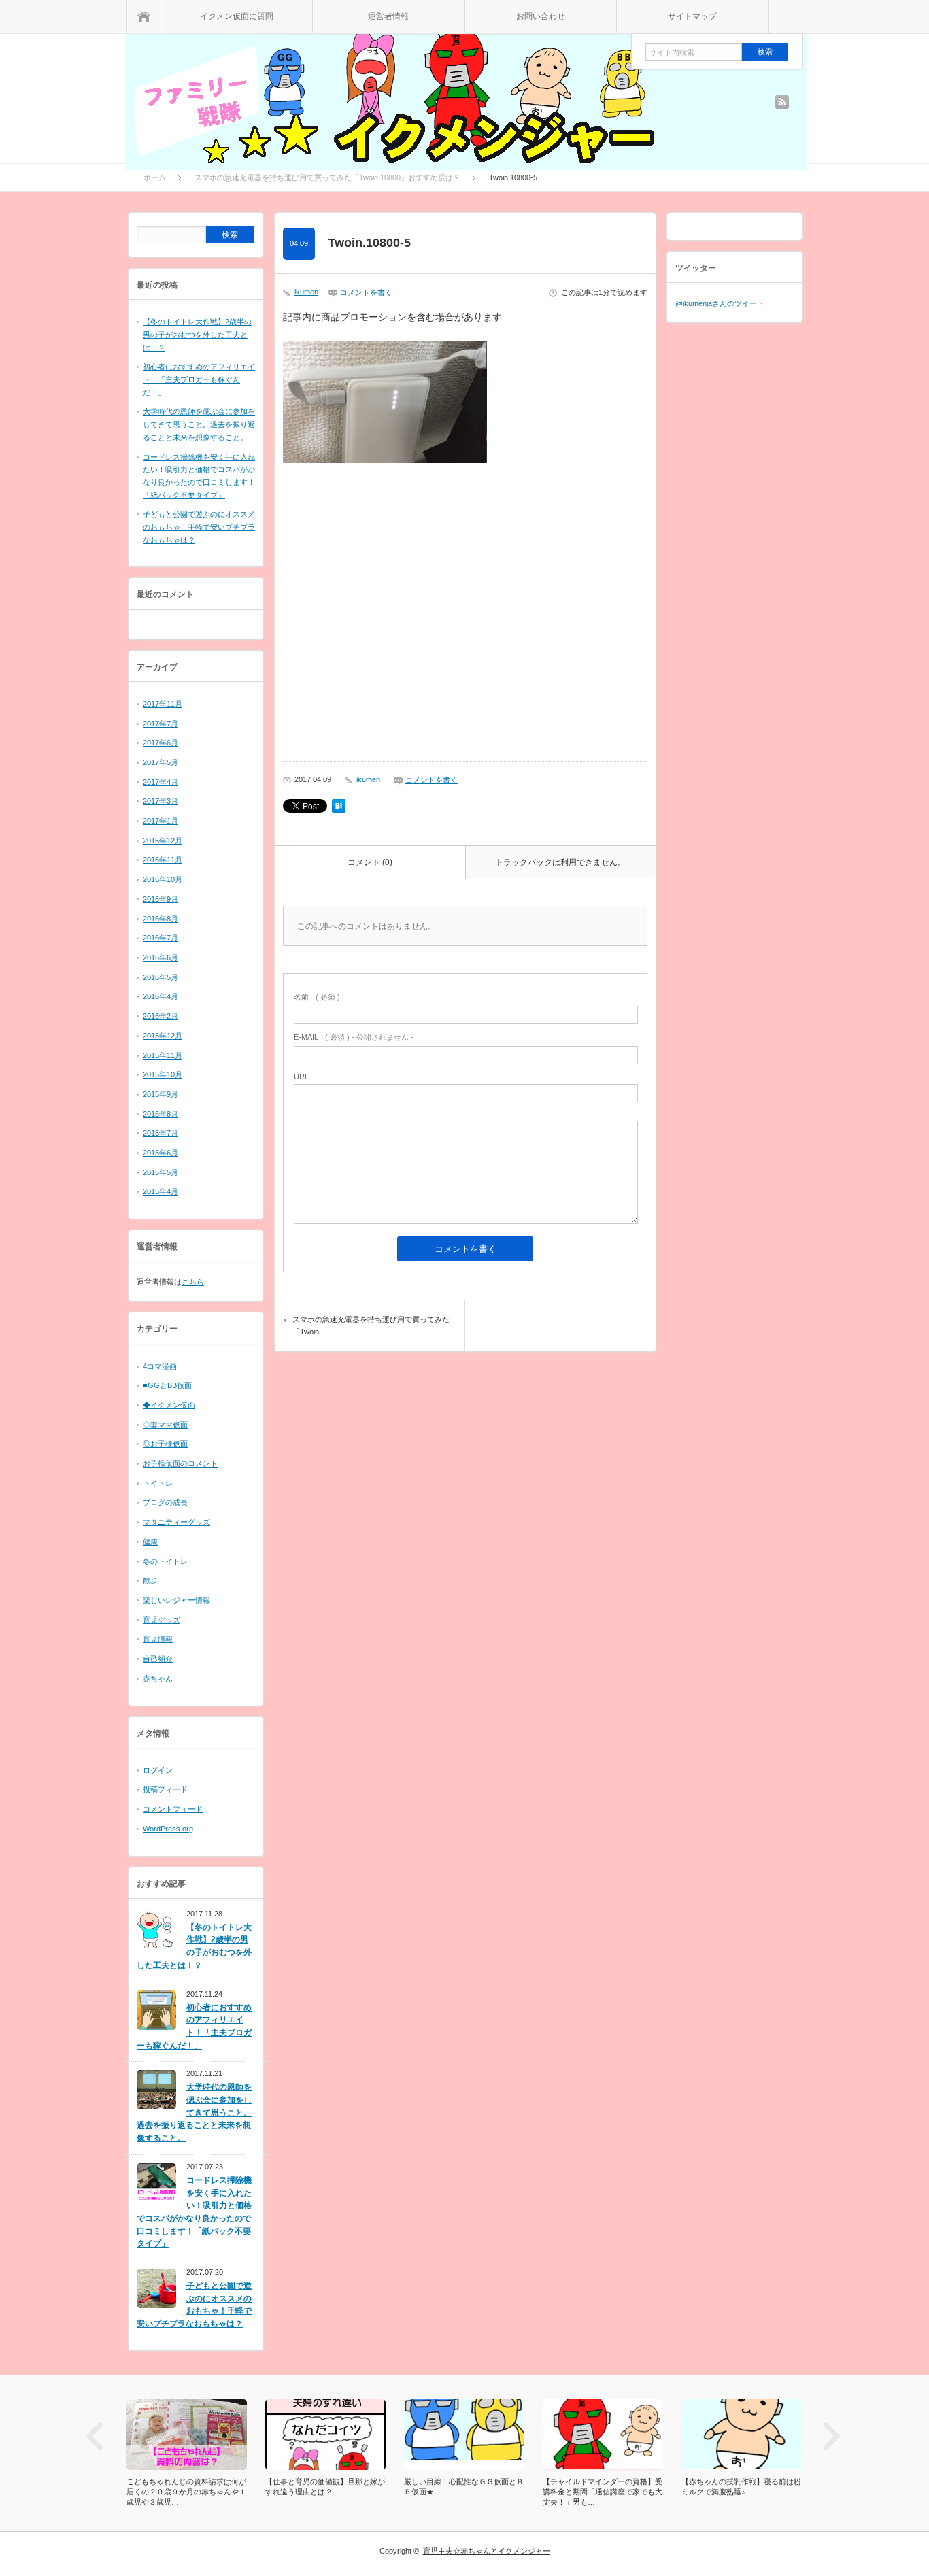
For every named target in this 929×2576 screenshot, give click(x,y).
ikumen (306, 292)
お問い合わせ (541, 16)
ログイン (158, 1770)
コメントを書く (366, 292)
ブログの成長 (165, 1502)
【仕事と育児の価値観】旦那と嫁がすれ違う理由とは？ (217, 2487)
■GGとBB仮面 (167, 1385)
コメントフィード (173, 1809)
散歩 (150, 1580)
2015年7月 (161, 1133)
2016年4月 (161, 996)
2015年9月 (161, 1094)
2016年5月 (161, 977)
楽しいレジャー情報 (176, 1600)
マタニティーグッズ (176, 1522)
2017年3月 (161, 801)
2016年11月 (163, 860)
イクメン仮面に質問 (237, 16)
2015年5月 (161, 1172)
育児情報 (158, 1639)
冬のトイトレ (165, 1561)
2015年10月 (163, 1074)
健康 (150, 1542)
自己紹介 (158, 1659)
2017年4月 (161, 782)
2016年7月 (161, 938)
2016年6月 (161, 957)
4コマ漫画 (160, 1366)
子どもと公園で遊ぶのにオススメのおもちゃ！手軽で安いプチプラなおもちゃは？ (199, 527)
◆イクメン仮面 (169, 1405)
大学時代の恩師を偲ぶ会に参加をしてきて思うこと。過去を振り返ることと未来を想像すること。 (199, 424)
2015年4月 (161, 1191)
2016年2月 (161, 1016)
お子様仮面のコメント (180, 1463)
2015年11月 (163, 1055)
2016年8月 (161, 919)
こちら (193, 1282)
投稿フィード (165, 1789)
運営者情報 (388, 16)
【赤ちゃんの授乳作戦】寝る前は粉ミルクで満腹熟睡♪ (633, 2487)
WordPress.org (168, 1829)
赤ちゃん (158, 1678)
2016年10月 (163, 879)
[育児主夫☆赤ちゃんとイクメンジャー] (467, 87)
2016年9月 (161, 899)
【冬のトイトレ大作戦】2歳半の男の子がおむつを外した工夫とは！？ (197, 334)
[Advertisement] (465, 616)
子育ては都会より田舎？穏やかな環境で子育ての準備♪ (772, 2487)
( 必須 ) (317, 997)
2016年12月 (163, 841)
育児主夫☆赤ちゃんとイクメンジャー (487, 2551)
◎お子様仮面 (165, 1444)
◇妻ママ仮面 (165, 1425)
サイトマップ (692, 16)
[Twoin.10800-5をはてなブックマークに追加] (339, 810)
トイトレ (158, 1483)
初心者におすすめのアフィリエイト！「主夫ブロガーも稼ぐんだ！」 (199, 379)
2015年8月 (161, 1114)
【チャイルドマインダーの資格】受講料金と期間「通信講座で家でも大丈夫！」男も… (494, 2492)
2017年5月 (161, 762)
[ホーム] (144, 17)
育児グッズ (162, 1620)
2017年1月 (161, 821)
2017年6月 (161, 743)
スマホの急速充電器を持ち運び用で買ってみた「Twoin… (371, 1325)
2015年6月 (161, 1153)
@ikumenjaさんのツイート (720, 303)
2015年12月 (163, 1036)
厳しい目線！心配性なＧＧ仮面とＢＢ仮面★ (356, 2487)
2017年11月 (163, 704)
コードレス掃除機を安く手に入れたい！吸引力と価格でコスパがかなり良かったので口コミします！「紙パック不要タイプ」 (194, 2212)
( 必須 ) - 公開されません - (354, 1037)
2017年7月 (161, 724)
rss (782, 102)
